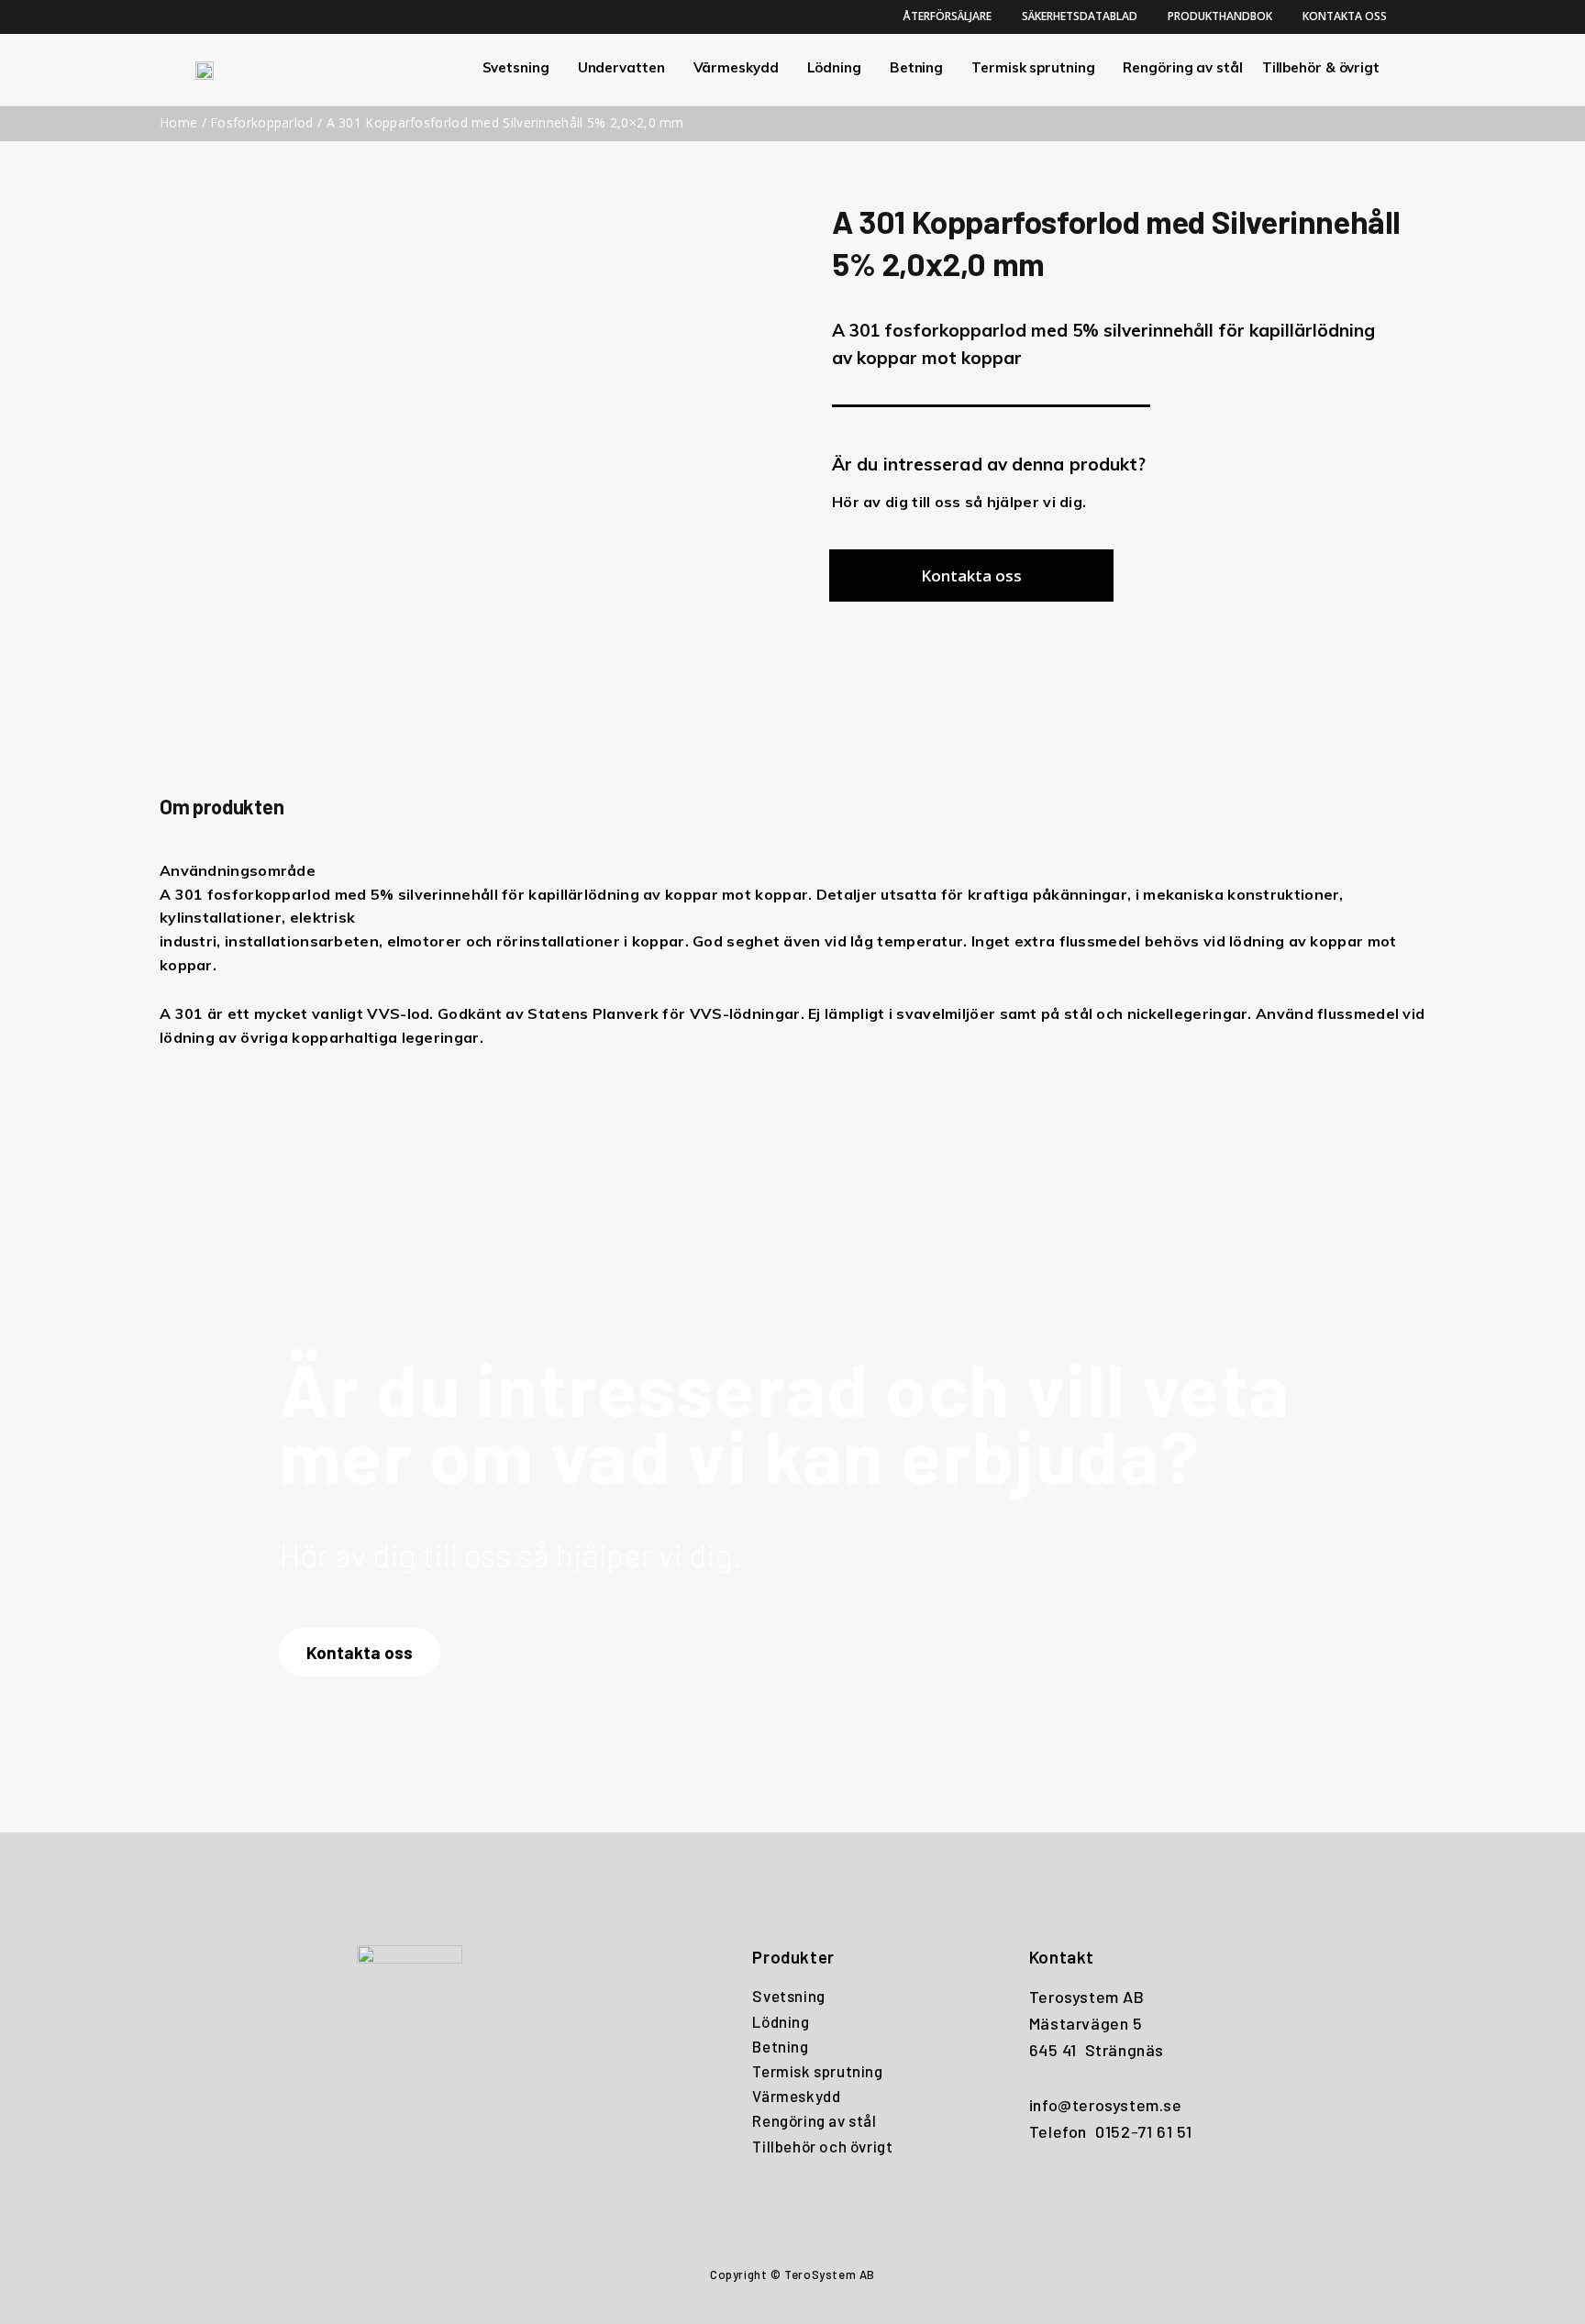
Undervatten (621, 67)
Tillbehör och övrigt (822, 2146)
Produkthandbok (1220, 16)
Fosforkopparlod (262, 122)
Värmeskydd (736, 67)
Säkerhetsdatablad (1080, 16)
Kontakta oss (1345, 16)
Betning (916, 67)
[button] (971, 575)
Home (178, 122)
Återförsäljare (947, 16)
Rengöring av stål (1182, 67)
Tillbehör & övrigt (1321, 67)
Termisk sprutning (1033, 67)
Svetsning (516, 67)
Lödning (834, 67)
